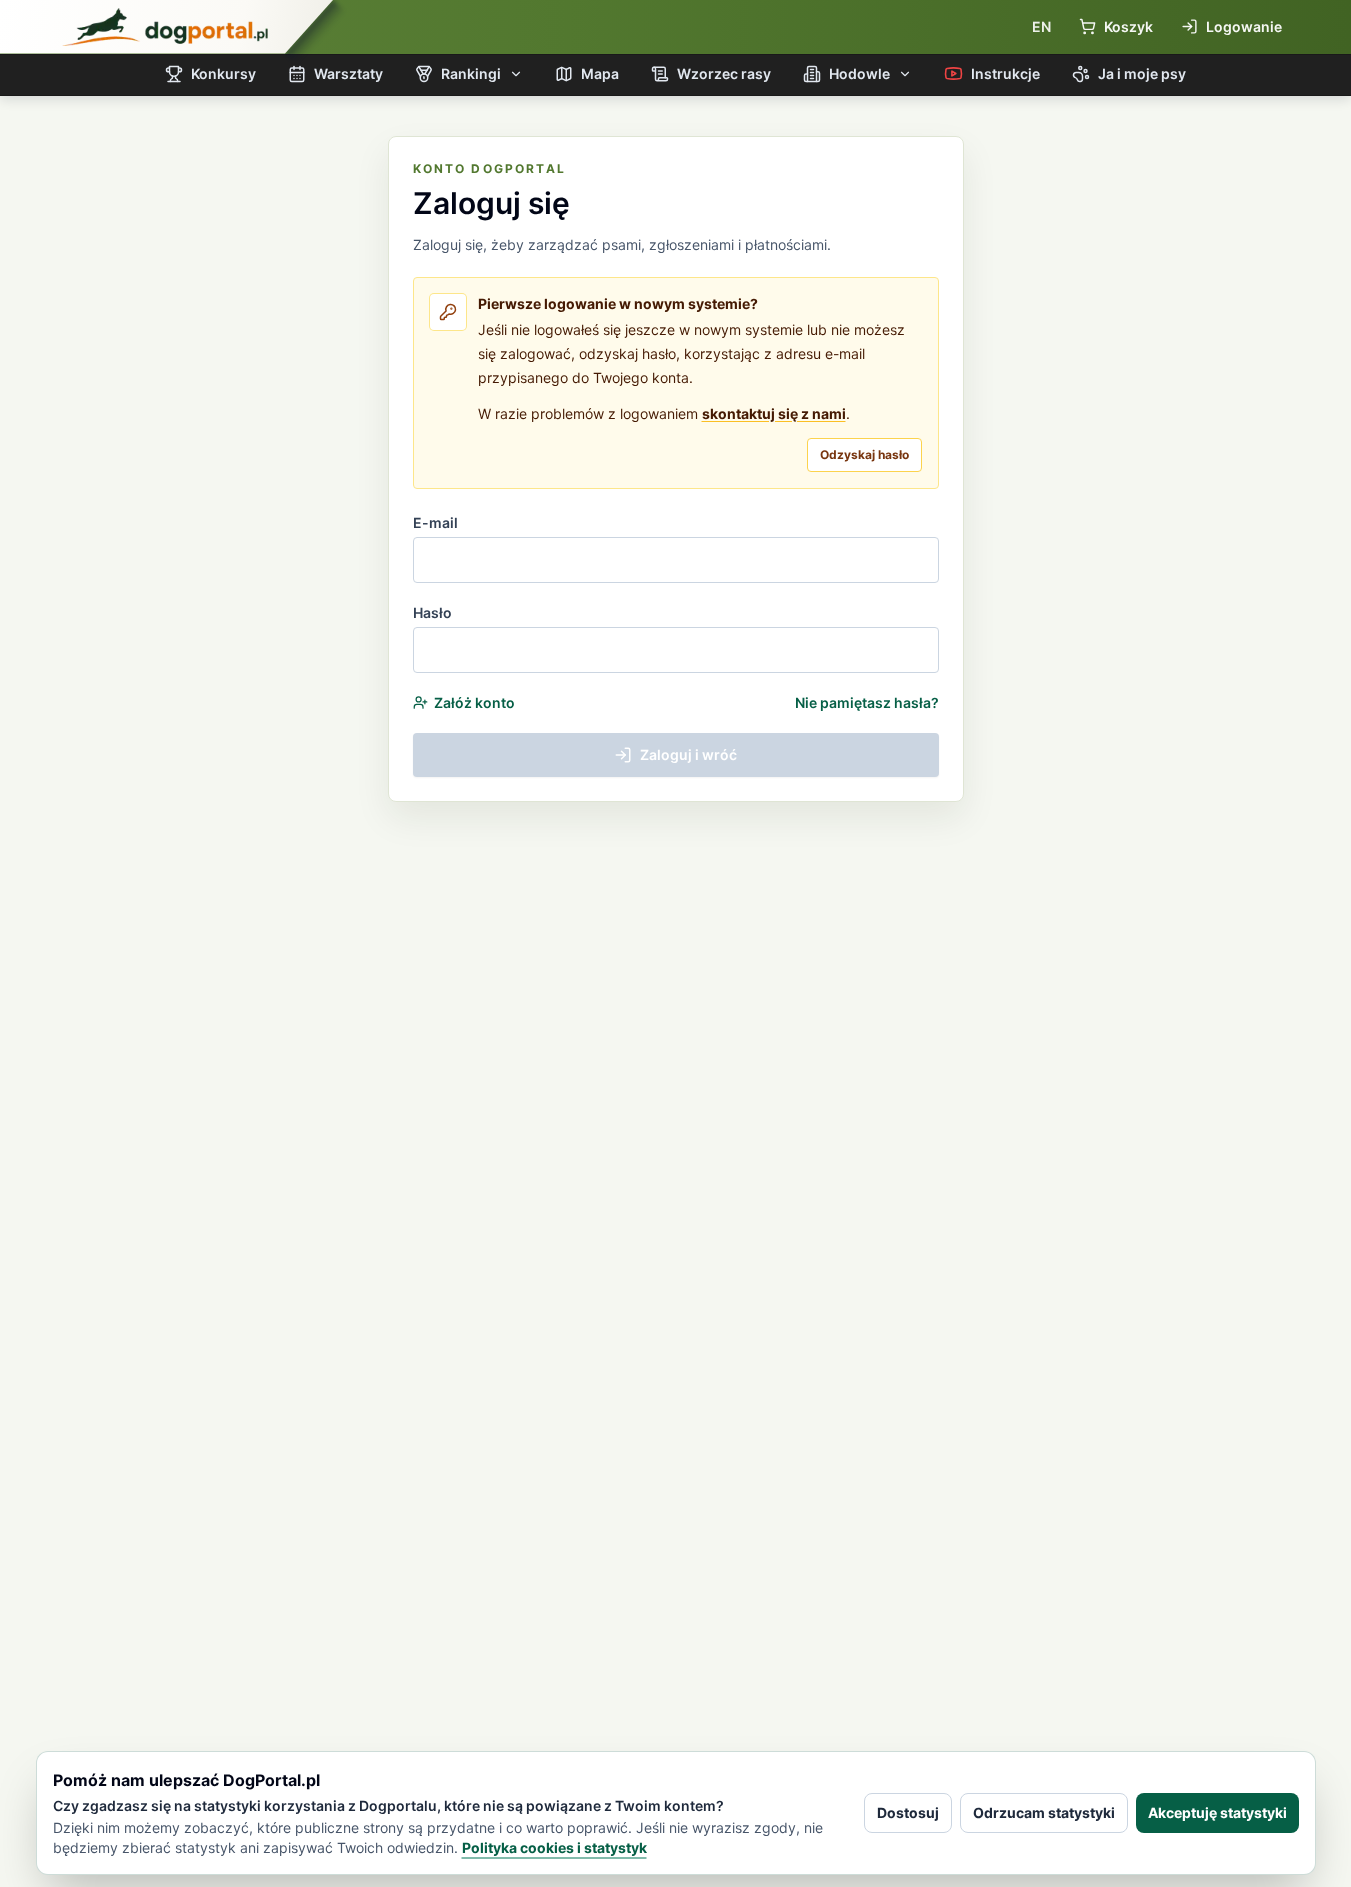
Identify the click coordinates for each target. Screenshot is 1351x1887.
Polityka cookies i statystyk (554, 1847)
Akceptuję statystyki (1217, 1812)
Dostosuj (908, 1812)
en (1041, 26)
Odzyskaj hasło (864, 454)
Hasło (432, 612)
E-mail (435, 522)
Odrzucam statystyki (1044, 1812)
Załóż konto (474, 702)
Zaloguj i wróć (688, 754)
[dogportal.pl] (165, 27)
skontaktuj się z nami (774, 413)
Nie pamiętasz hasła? (867, 702)
